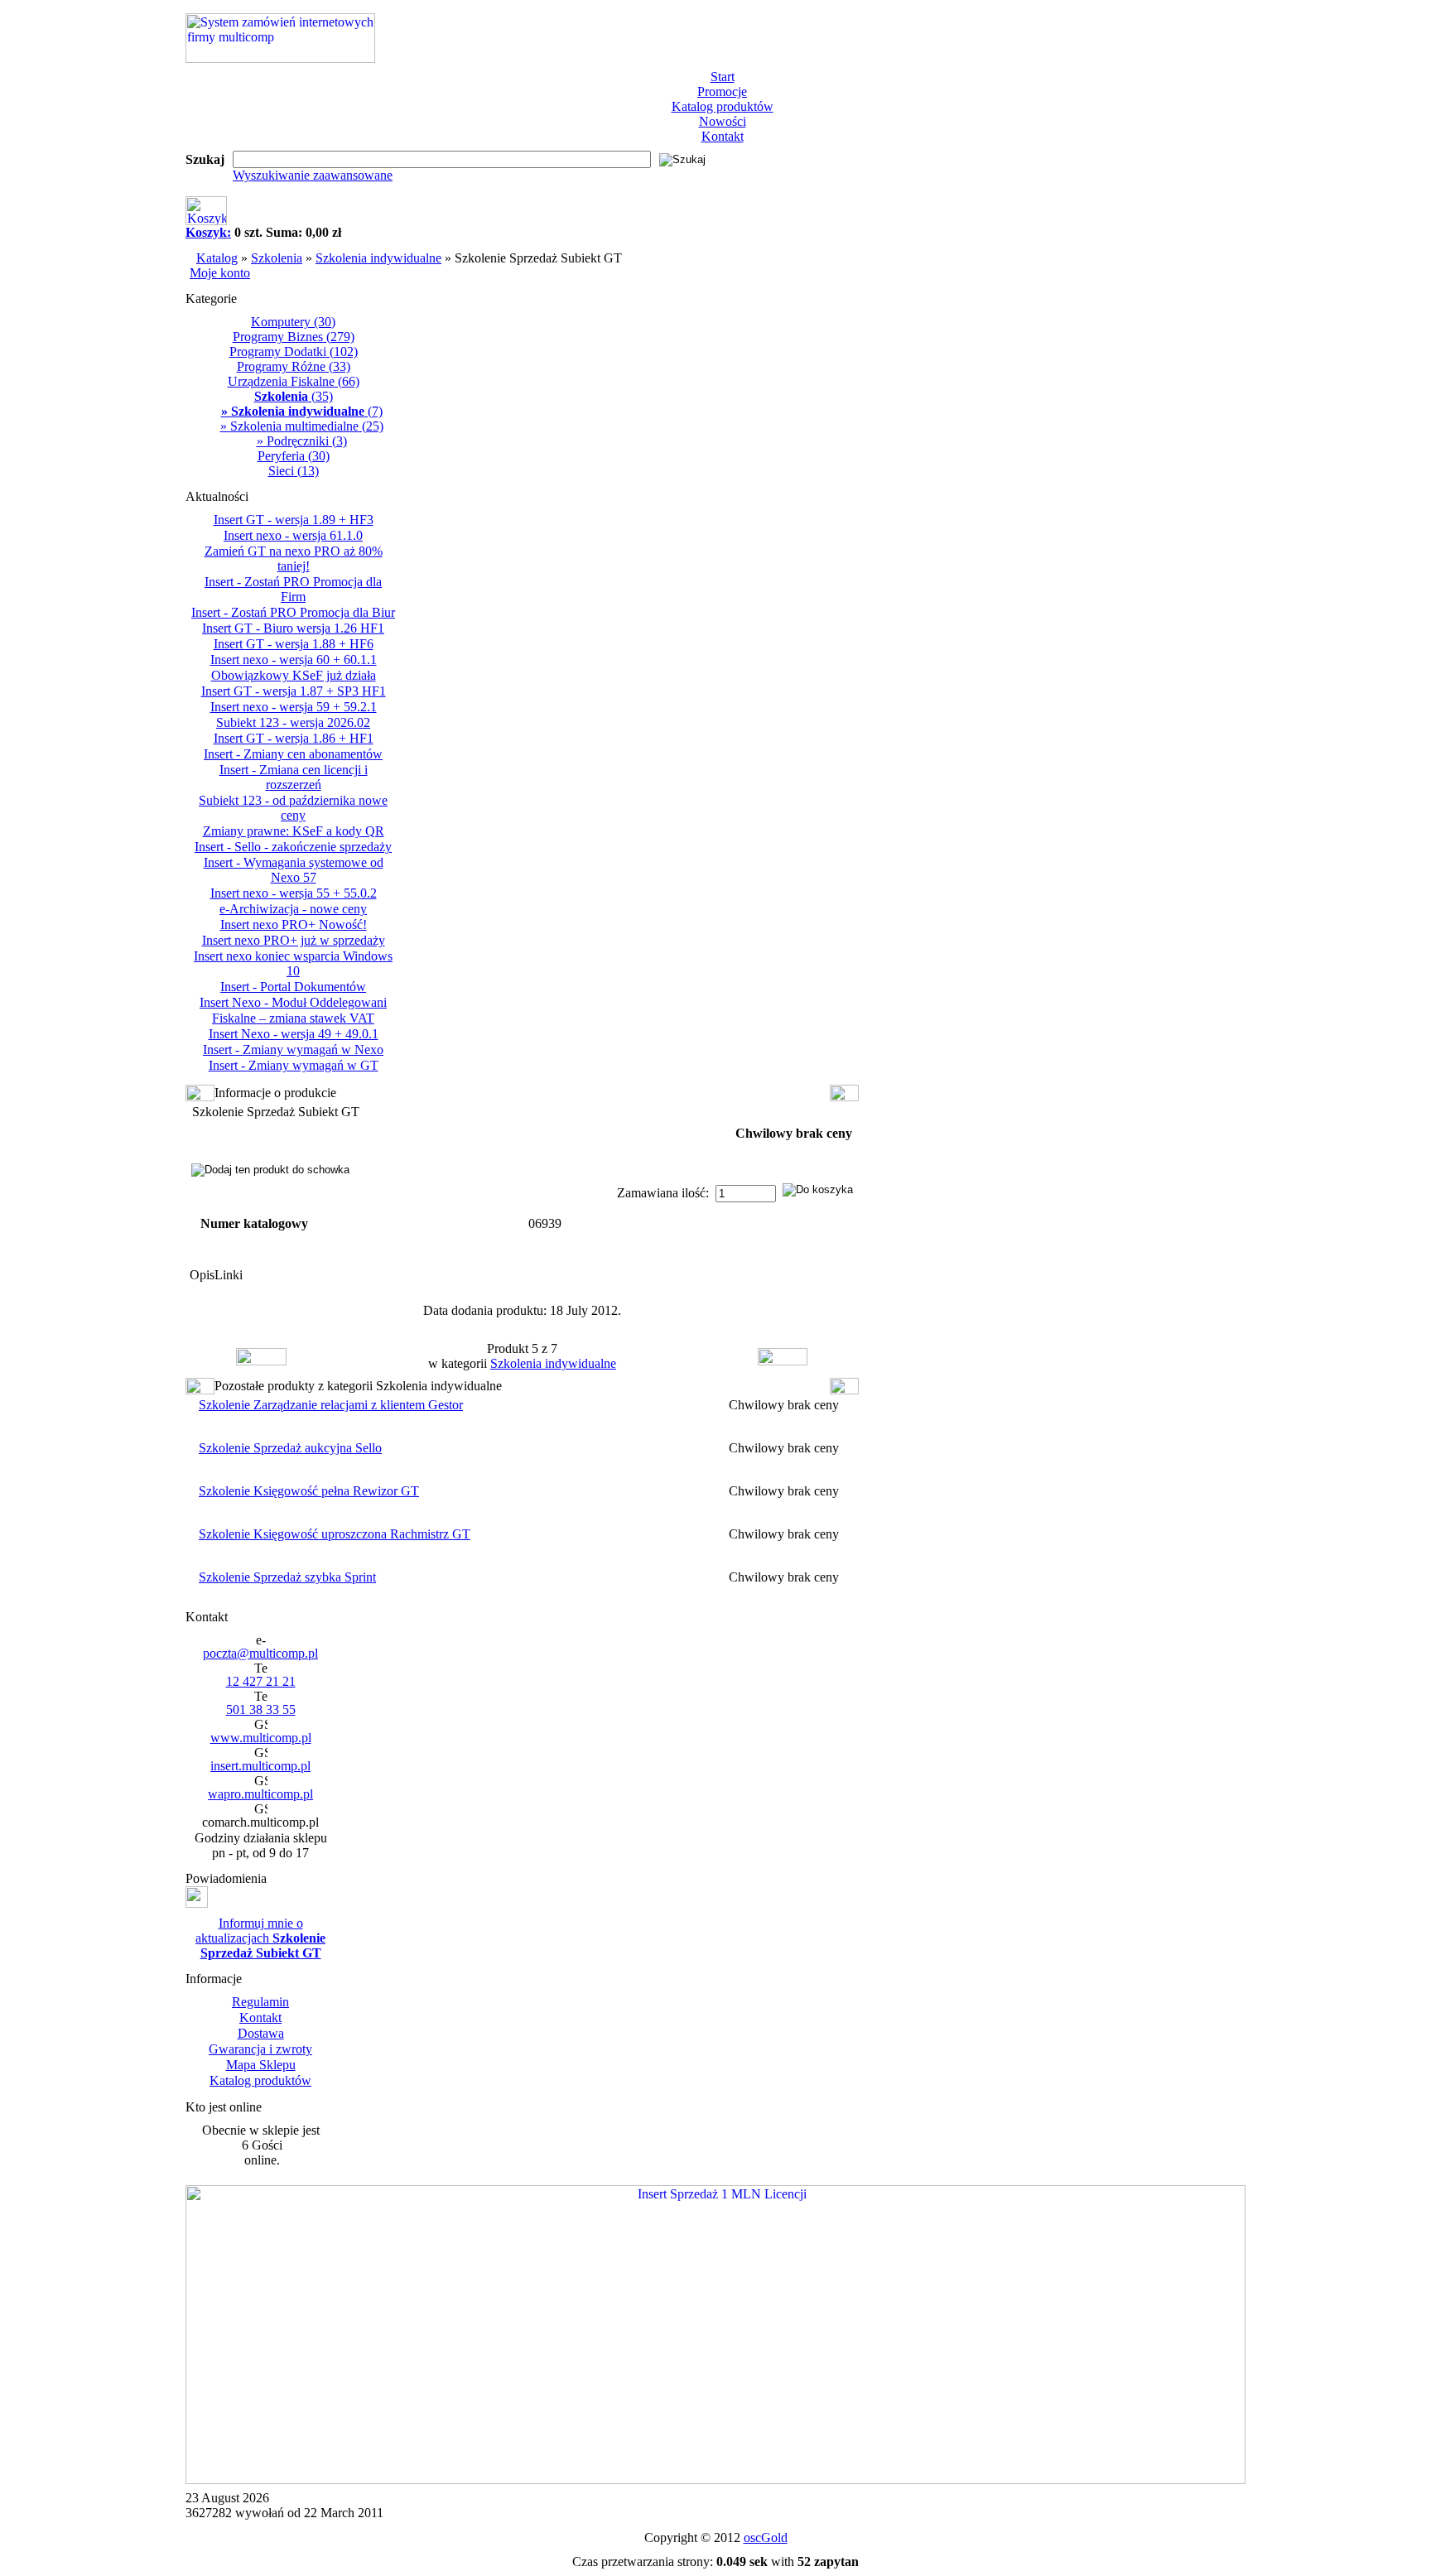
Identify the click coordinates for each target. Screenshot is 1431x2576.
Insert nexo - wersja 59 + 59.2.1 (294, 707)
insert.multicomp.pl (260, 1766)
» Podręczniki (302, 441)
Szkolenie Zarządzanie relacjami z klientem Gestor (331, 1405)
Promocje (722, 91)
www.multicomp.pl (261, 1738)
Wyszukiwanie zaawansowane (313, 175)
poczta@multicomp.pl (260, 1653)
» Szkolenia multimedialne (302, 426)
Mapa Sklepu (261, 2065)
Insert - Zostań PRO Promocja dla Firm (293, 589)
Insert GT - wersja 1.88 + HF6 (294, 644)
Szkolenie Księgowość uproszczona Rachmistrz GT (335, 1534)
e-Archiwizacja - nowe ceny (293, 909)
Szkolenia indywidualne (378, 258)
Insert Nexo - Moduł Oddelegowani (293, 1002)
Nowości (723, 121)
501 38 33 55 (261, 1709)
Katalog (217, 258)
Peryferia (294, 456)
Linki (229, 1275)
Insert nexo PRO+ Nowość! (294, 924)
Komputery (293, 322)
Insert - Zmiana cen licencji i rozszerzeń (294, 777)
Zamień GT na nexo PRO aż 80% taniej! (294, 559)
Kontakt (723, 136)
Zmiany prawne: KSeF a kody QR (294, 831)
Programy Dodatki (294, 351)
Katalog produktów (723, 106)
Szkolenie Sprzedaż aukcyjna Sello (290, 1448)
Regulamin (260, 2002)
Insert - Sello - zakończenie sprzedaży (293, 847)
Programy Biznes (294, 337)
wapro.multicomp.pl (260, 1794)
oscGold (766, 2537)
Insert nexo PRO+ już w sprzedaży (294, 940)
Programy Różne (294, 366)
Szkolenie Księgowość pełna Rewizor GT (309, 1491)
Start (723, 77)
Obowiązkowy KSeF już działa (294, 675)
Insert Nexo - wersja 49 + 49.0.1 (294, 1034)
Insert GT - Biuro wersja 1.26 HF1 (293, 628)
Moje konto (220, 273)
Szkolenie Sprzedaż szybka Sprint (287, 1577)
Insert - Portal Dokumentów (293, 987)
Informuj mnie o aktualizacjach (260, 1938)
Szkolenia (277, 258)
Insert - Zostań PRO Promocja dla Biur (293, 612)
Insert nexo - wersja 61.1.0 (293, 535)
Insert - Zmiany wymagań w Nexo (293, 1050)
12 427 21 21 (261, 1681)
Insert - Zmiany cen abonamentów (293, 754)
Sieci (294, 471)
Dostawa (261, 2033)
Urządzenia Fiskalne (294, 381)
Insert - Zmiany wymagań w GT (294, 1065)
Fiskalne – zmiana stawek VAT (293, 1018)
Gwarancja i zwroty (260, 2049)
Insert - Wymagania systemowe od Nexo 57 (294, 870)
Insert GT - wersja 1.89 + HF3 (294, 520)
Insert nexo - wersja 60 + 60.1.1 (294, 660)
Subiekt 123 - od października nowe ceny (293, 808)
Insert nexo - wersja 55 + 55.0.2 (294, 893)
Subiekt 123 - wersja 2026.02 (293, 722)
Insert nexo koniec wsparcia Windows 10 (293, 963)
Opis (202, 1275)
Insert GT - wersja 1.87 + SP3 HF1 (294, 691)
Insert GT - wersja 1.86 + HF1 (294, 738)
